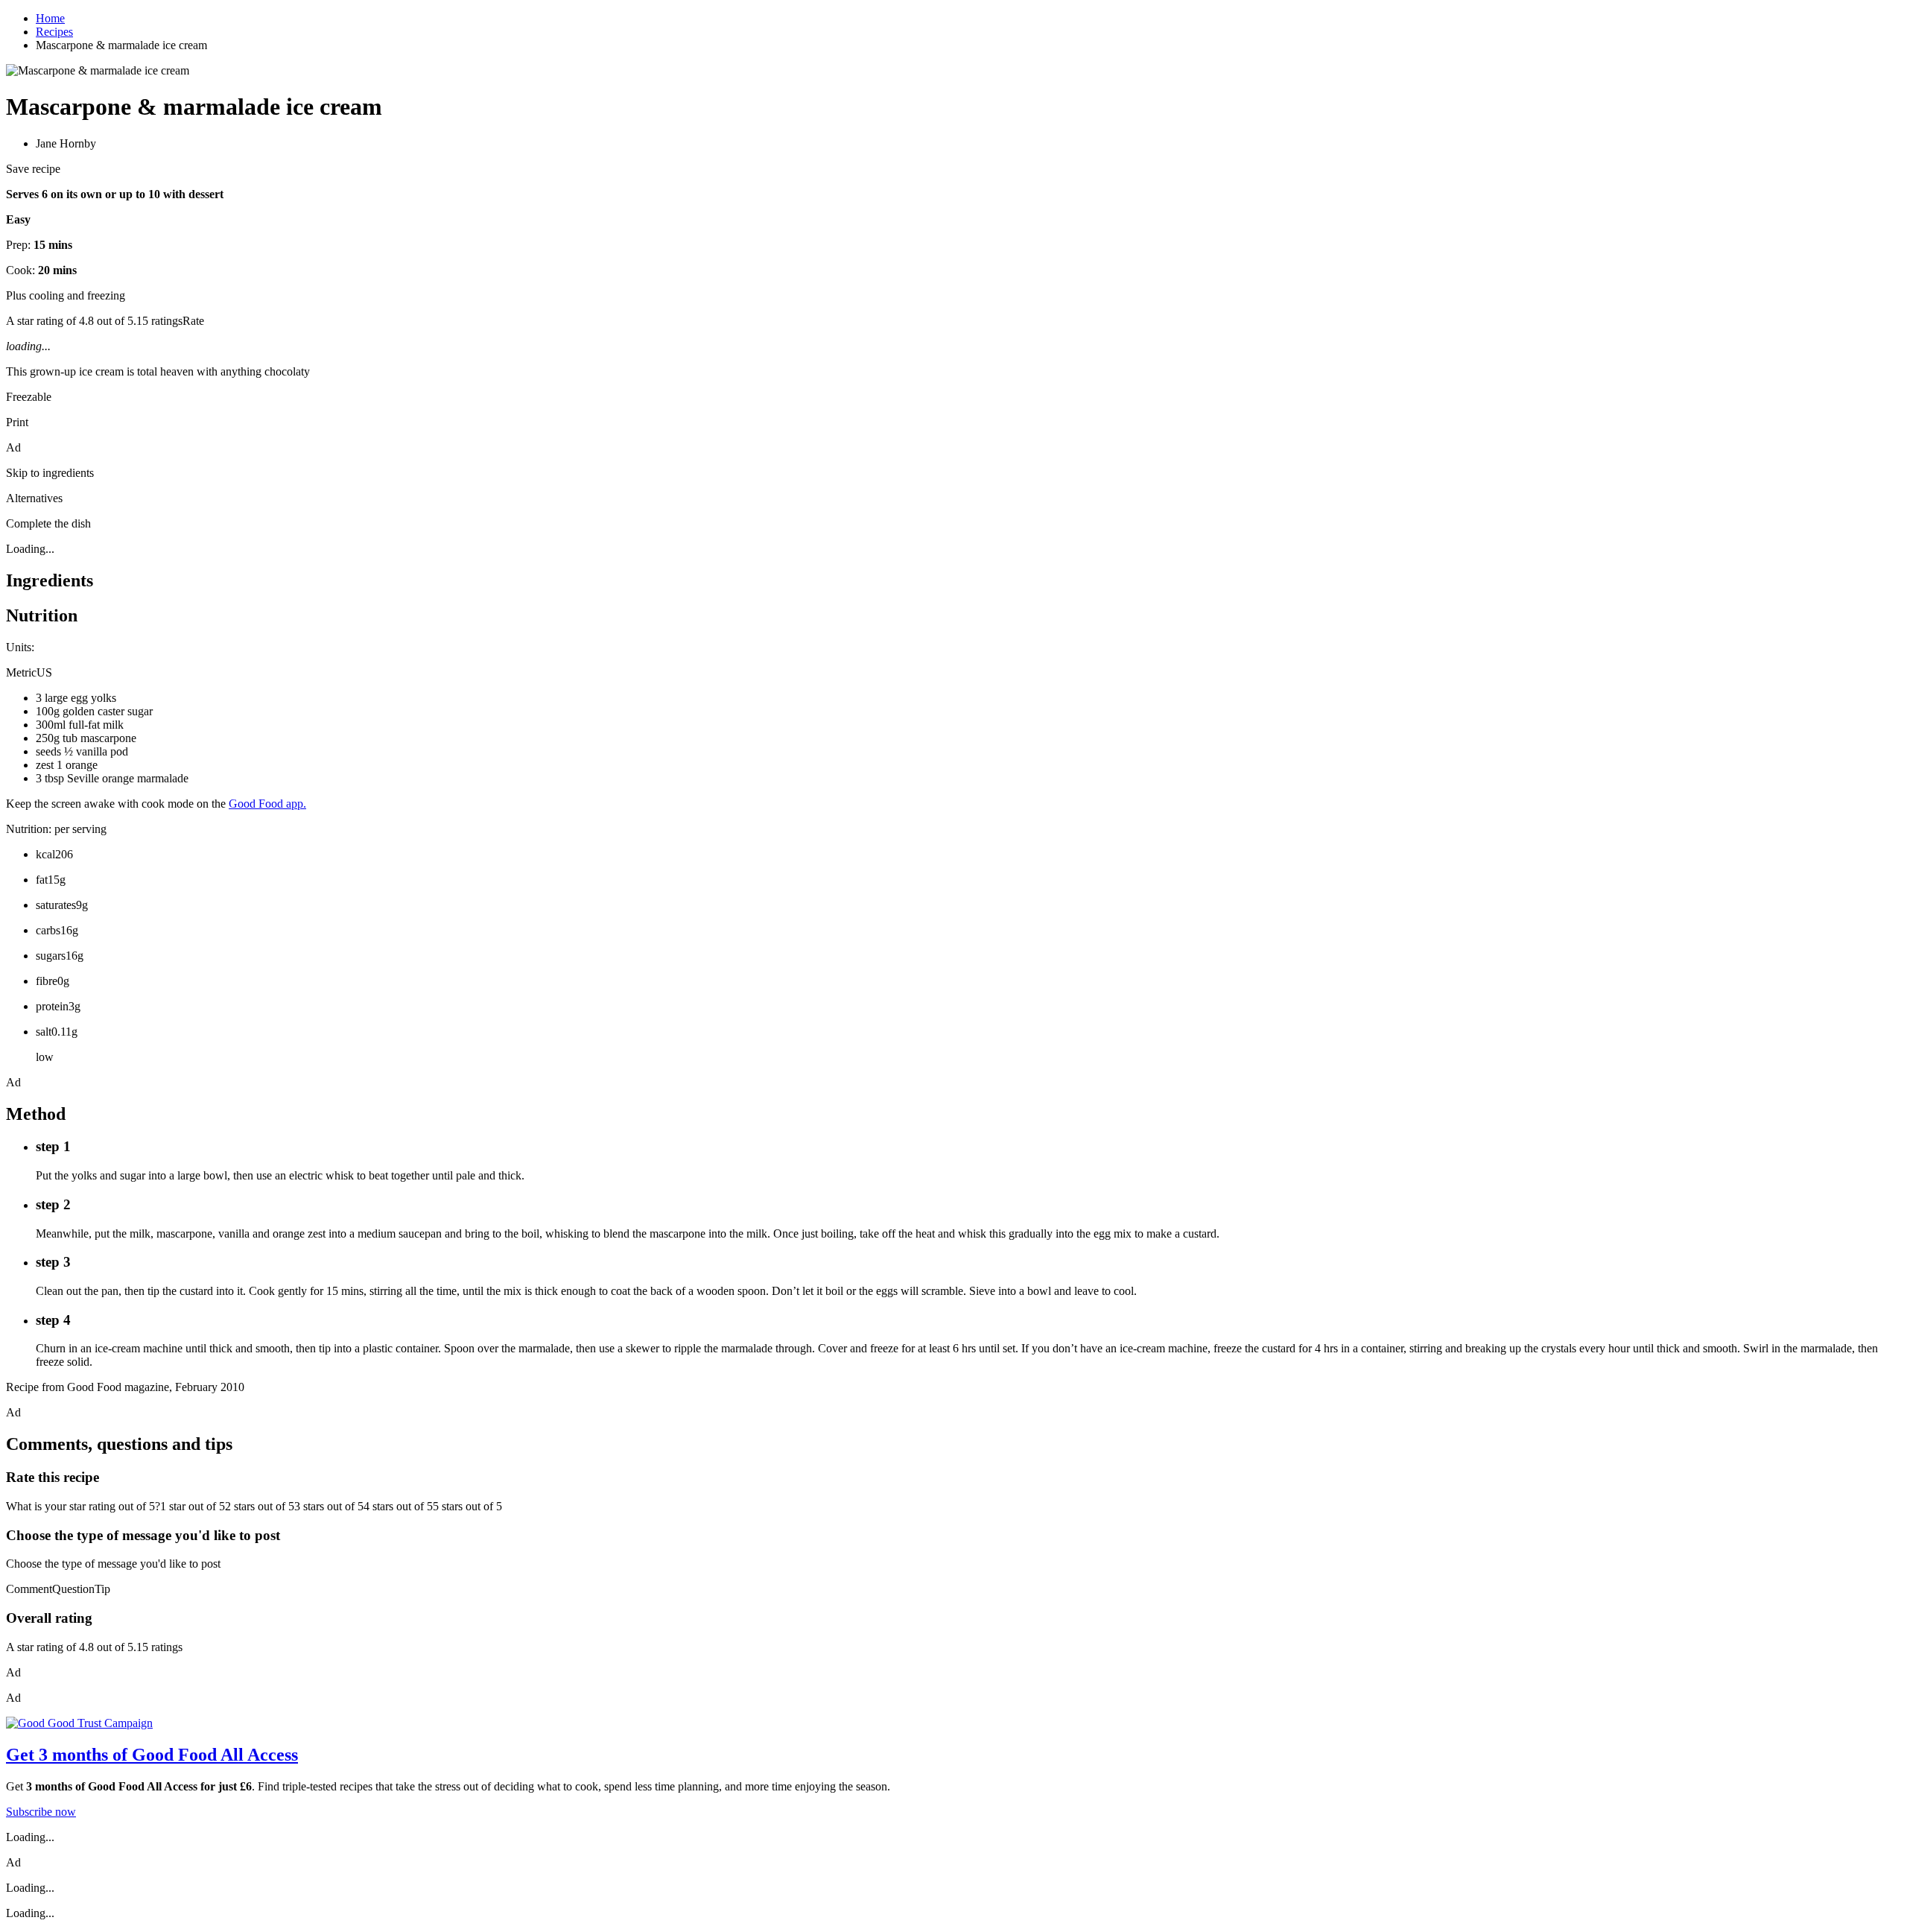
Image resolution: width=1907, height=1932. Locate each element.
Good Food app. (267, 804)
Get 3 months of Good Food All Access (152, 1755)
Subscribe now (41, 1812)
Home (50, 18)
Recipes (54, 32)
